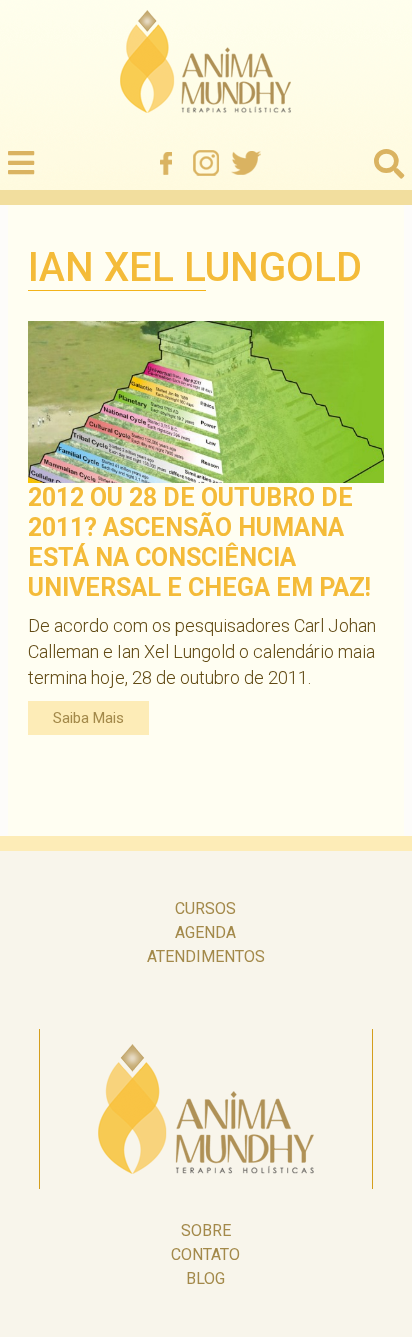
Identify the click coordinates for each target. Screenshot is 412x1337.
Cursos (205, 908)
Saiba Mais (88, 718)
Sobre (206, 1230)
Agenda (205, 932)
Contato (205, 1254)
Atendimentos (206, 956)
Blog (205, 1278)
